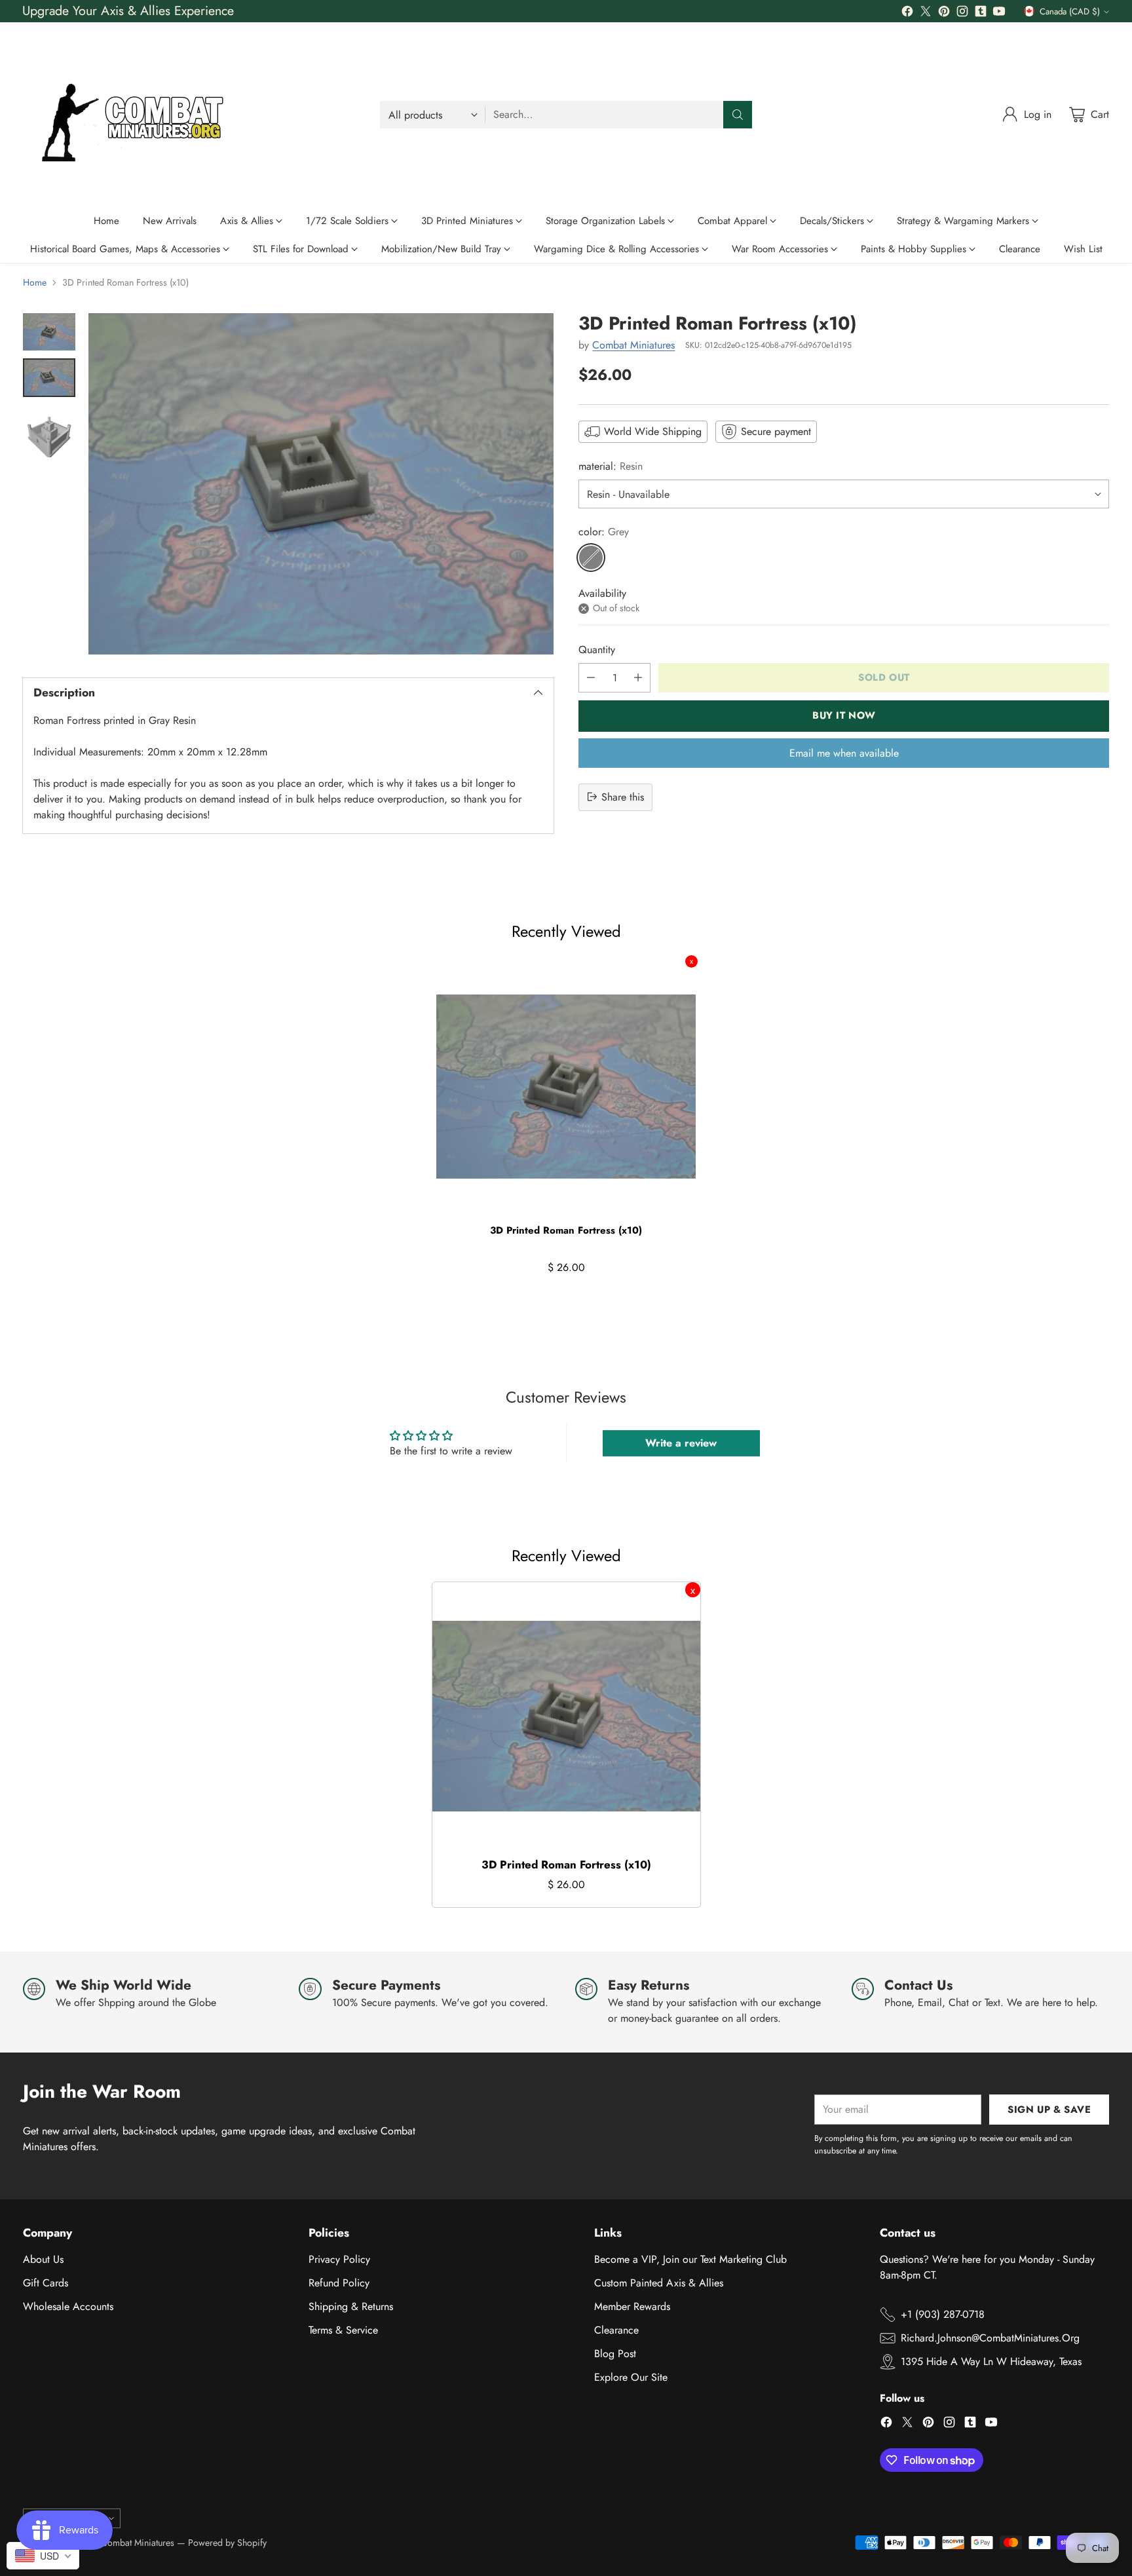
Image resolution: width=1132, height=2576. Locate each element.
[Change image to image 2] (49, 378)
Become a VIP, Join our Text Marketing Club (690, 2259)
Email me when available (844, 752)
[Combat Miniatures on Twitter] (926, 13)
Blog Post (615, 2354)
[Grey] (591, 558)
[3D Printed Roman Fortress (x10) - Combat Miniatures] (321, 483)
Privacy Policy (339, 2259)
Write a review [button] (681, 1443)
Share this (623, 796)
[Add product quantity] (638, 677)
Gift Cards (46, 2283)
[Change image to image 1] (49, 332)
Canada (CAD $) (1070, 11)
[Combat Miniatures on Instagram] (962, 13)
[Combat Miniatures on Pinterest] (944, 13)
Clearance (616, 2330)
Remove (691, 961)
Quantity (597, 649)
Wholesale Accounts (68, 2306)
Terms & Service (343, 2330)
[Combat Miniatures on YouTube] (999, 13)
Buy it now (844, 715)
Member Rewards (632, 2306)
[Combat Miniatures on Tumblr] (981, 13)
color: (604, 532)
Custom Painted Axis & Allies (659, 2283)
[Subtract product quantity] (591, 677)
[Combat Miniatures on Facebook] (907, 13)
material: (611, 466)
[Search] (738, 115)
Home (35, 282)
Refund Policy (339, 2283)
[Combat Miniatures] (138, 115)
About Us (43, 2259)
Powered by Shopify (227, 2543)
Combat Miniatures (633, 344)
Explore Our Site (631, 2377)
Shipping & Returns (351, 2306)
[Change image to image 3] (49, 431)
